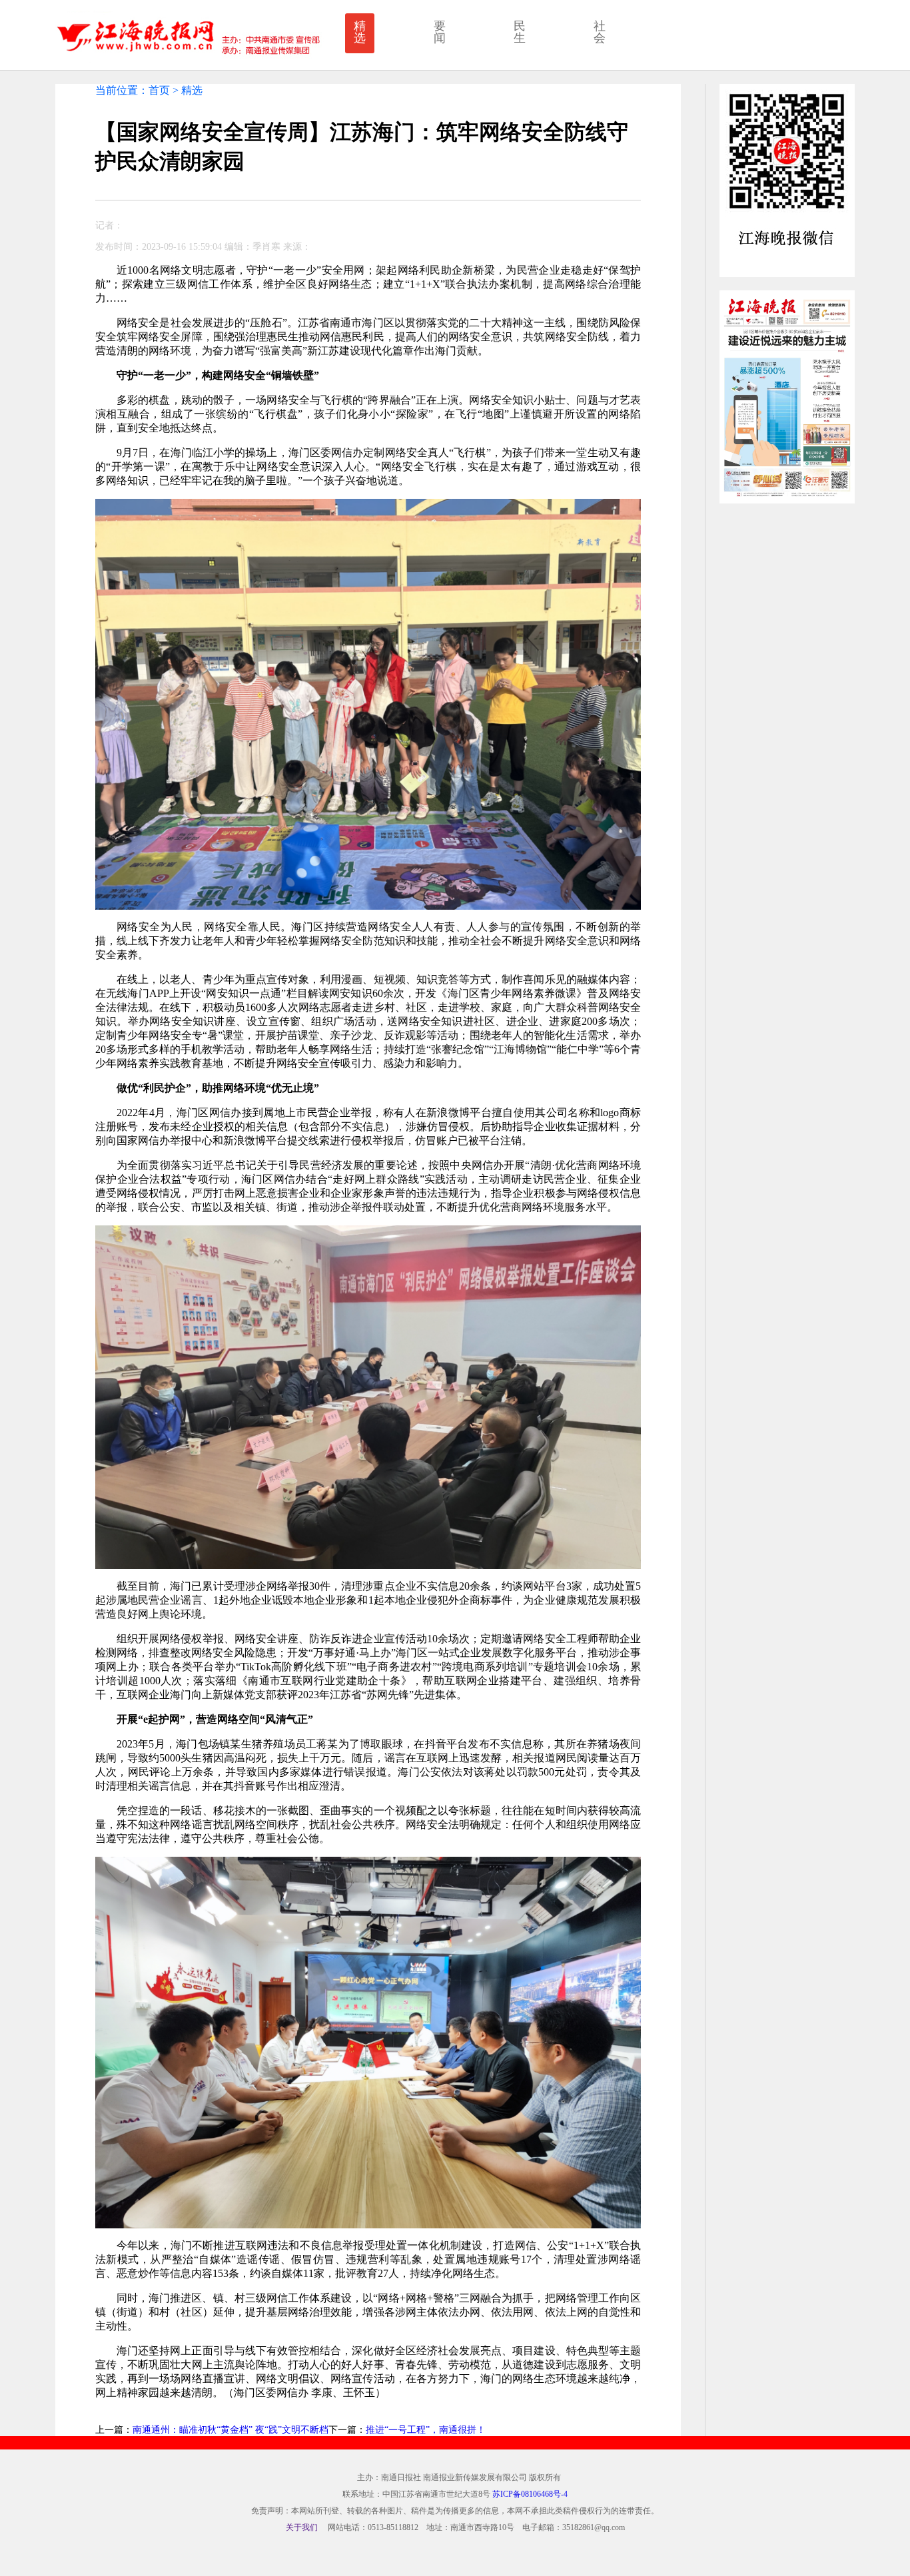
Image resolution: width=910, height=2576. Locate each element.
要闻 (440, 32)
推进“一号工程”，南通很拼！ (426, 2430)
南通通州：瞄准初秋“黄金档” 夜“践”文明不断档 (230, 2430)
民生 (520, 32)
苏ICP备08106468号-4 (530, 2494)
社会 (600, 32)
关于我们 (302, 2527)
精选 (360, 32)
